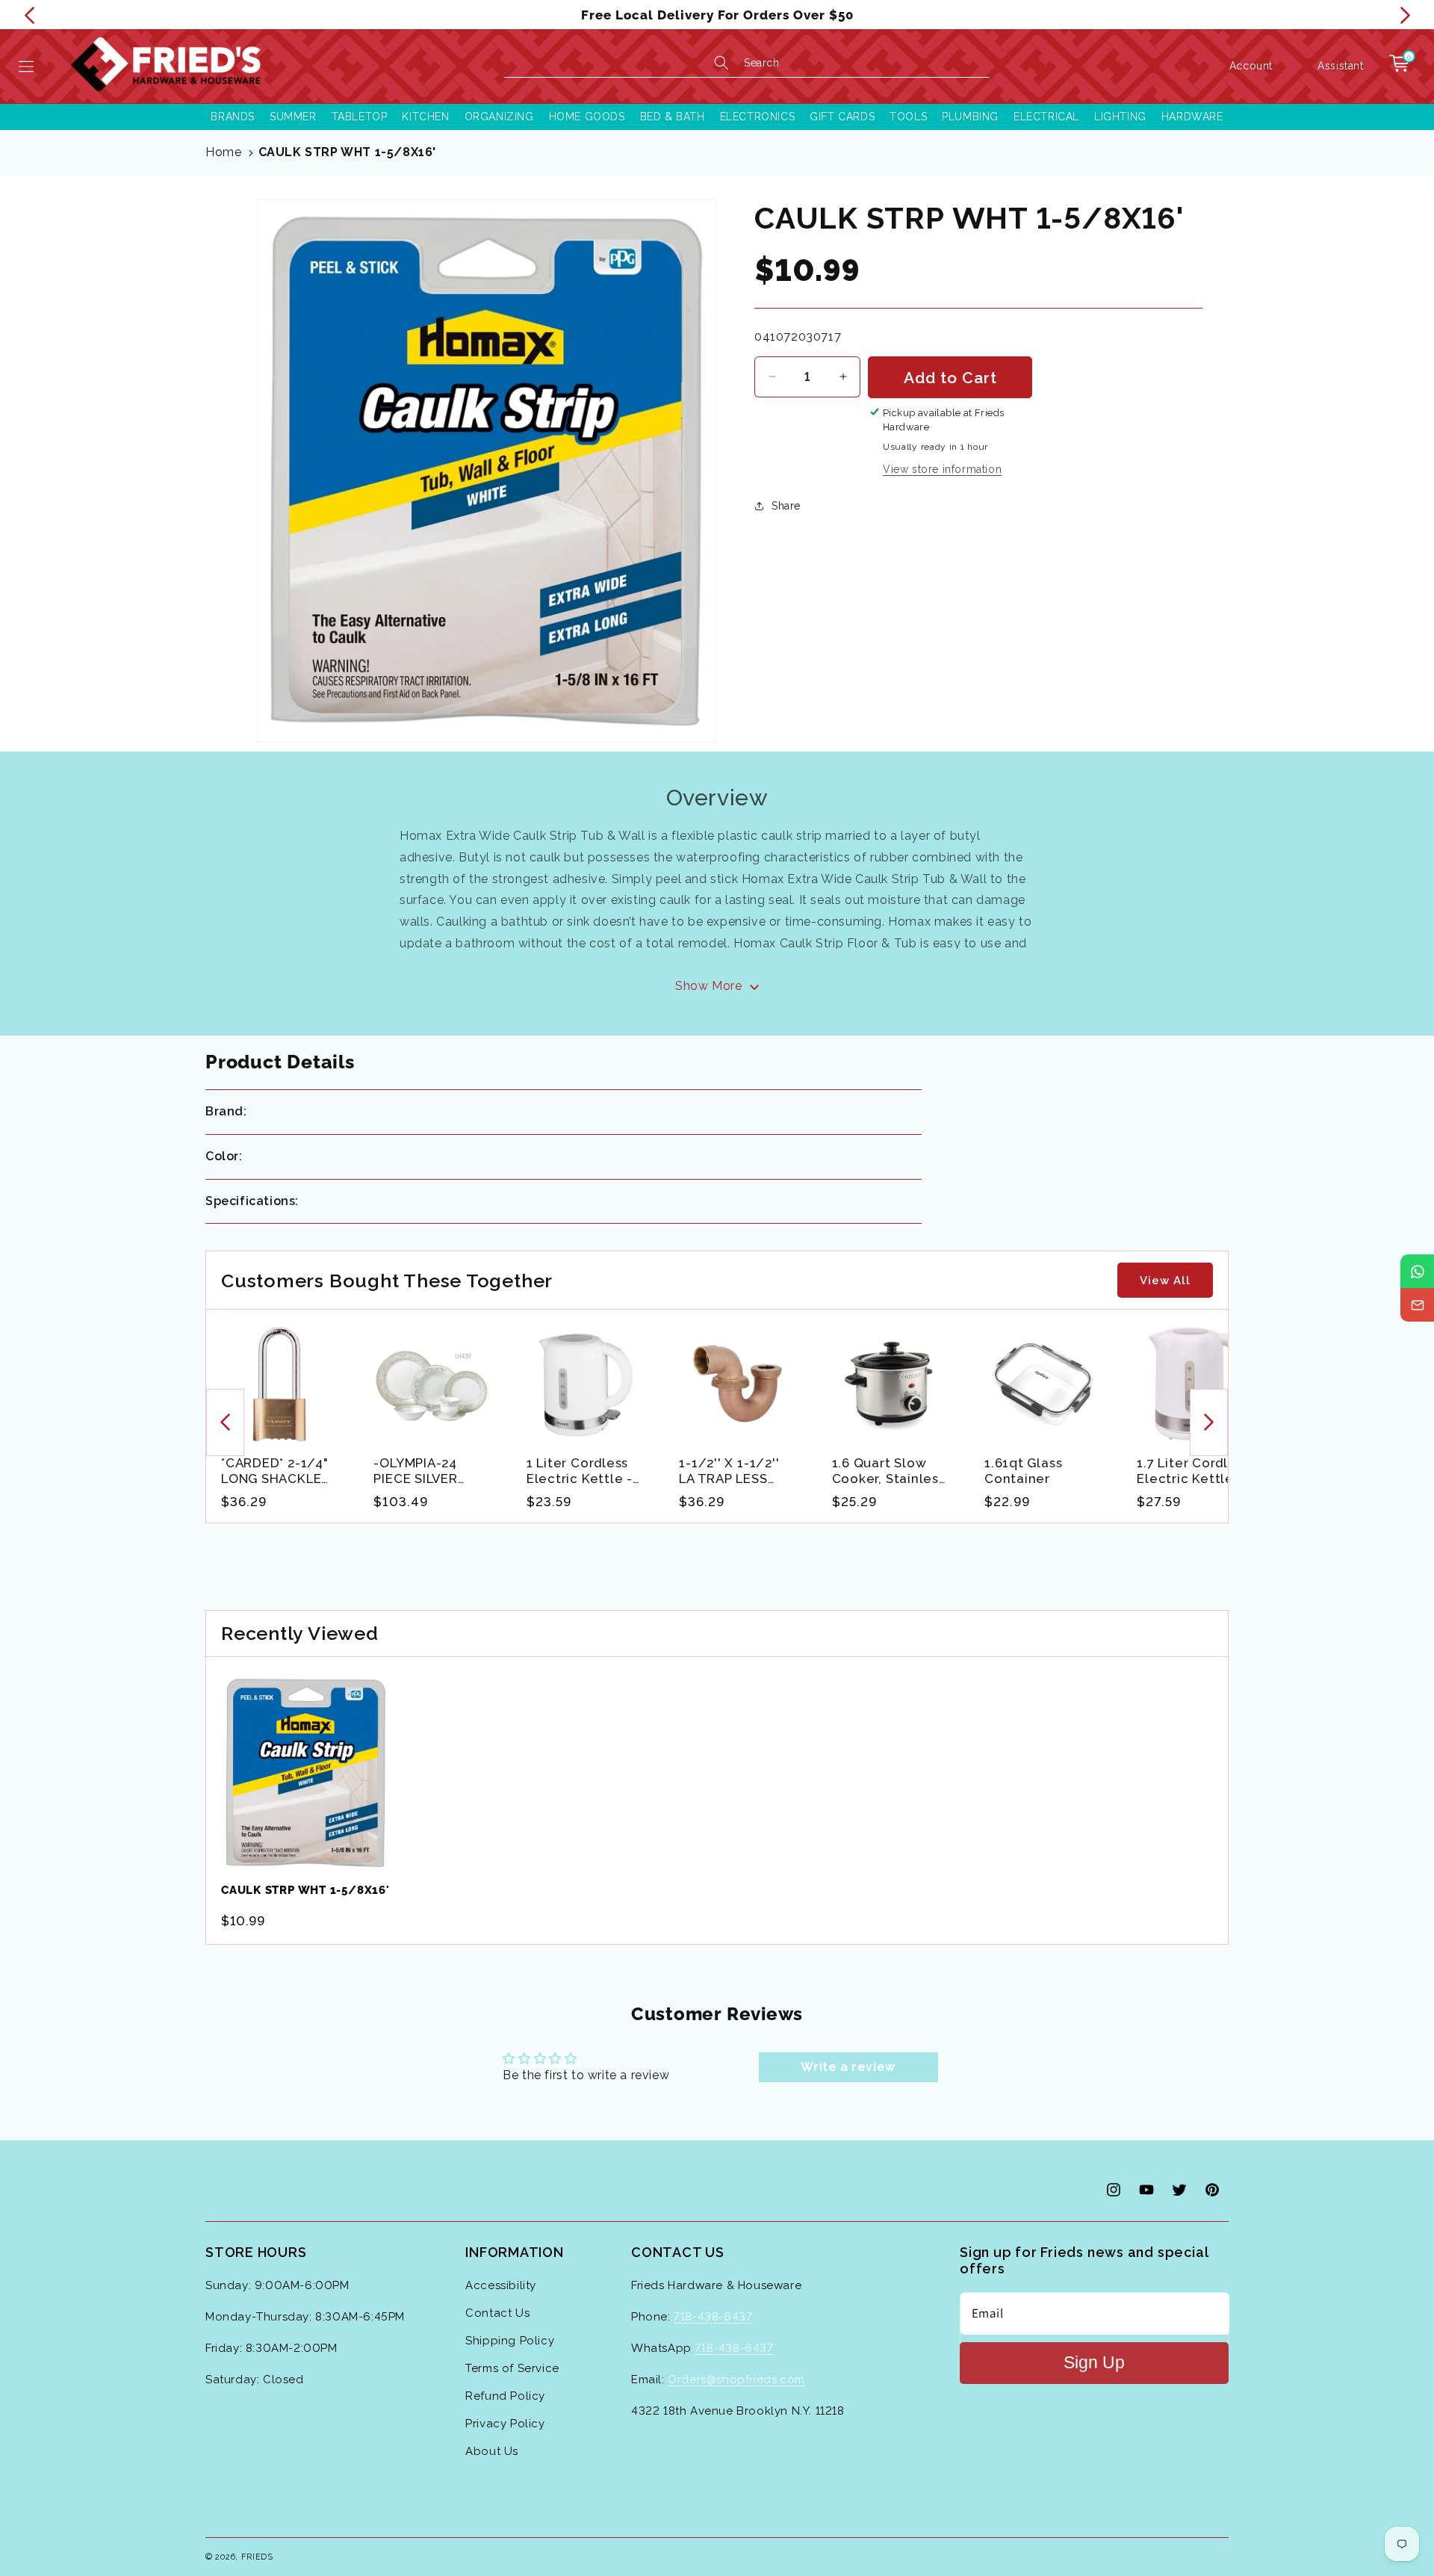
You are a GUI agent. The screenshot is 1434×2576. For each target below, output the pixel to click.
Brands (233, 117)
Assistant (1340, 66)
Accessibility (501, 2285)
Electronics (758, 117)
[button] (26, 66)
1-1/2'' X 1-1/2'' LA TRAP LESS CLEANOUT (729, 1471)
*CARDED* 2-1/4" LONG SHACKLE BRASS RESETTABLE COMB (275, 1471)
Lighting (1120, 117)
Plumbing (970, 117)
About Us (492, 2451)
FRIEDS (257, 2557)
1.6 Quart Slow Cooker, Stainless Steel (889, 1471)
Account (1251, 65)
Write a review (848, 2067)
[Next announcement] (1405, 15)
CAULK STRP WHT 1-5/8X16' (347, 152)
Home (223, 152)
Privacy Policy (505, 2424)
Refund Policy (505, 2396)
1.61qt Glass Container (1023, 1471)
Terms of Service (512, 2368)
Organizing (499, 117)
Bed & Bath (673, 117)
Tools (908, 117)
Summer (293, 117)
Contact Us (497, 2313)
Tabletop (360, 117)
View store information (942, 468)
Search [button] (762, 63)
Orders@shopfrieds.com (736, 2380)
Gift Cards (842, 117)
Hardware (1192, 117)
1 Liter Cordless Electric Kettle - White (580, 1471)
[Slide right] (1209, 1422)
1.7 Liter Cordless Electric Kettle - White (1193, 1471)
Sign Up (1094, 2363)
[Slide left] (225, 1422)
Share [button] (786, 506)
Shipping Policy (510, 2341)
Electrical (1046, 117)
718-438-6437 (713, 2317)
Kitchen (425, 117)
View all (1165, 1281)
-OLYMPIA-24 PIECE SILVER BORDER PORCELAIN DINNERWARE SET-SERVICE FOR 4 (431, 1471)
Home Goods (587, 117)
